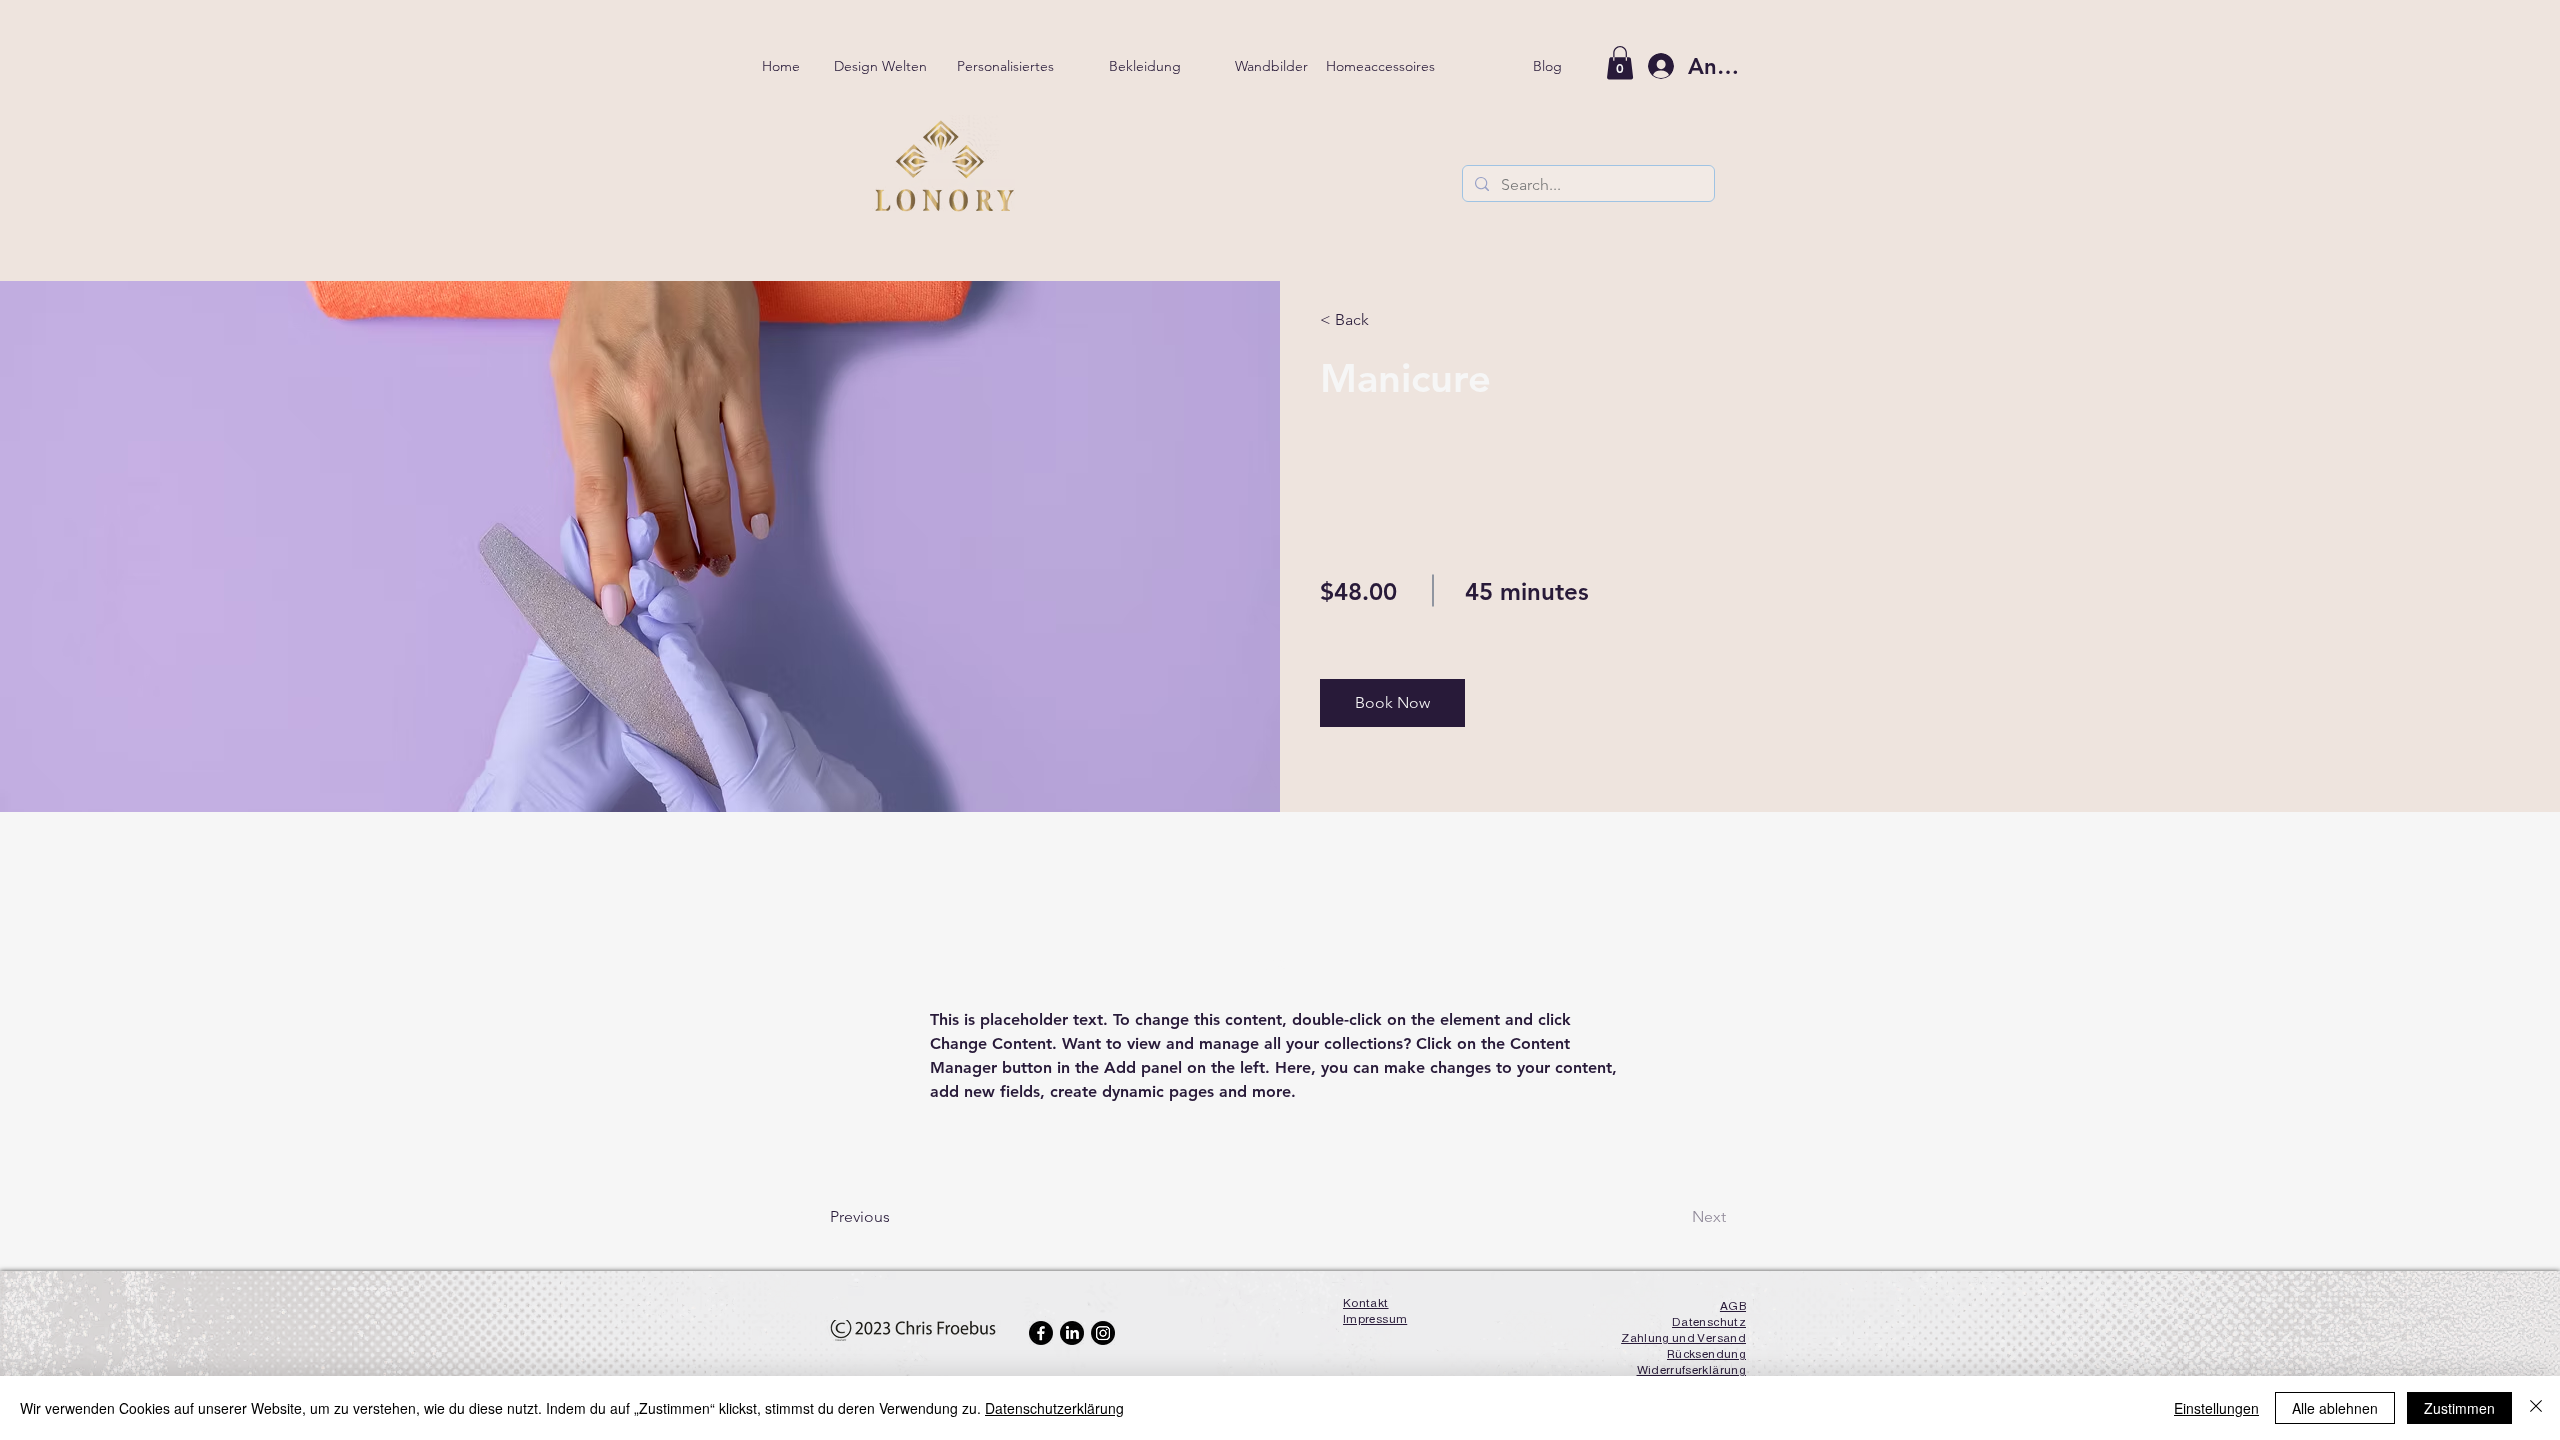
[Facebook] (1041, 1333)
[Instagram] (1103, 1333)
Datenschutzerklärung (1054, 1408)
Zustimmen (2459, 1408)
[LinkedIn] (1072, 1333)
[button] (1392, 703)
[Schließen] (2536, 1408)
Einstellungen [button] (2216, 1408)
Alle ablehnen (2335, 1408)
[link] (1620, 62)
